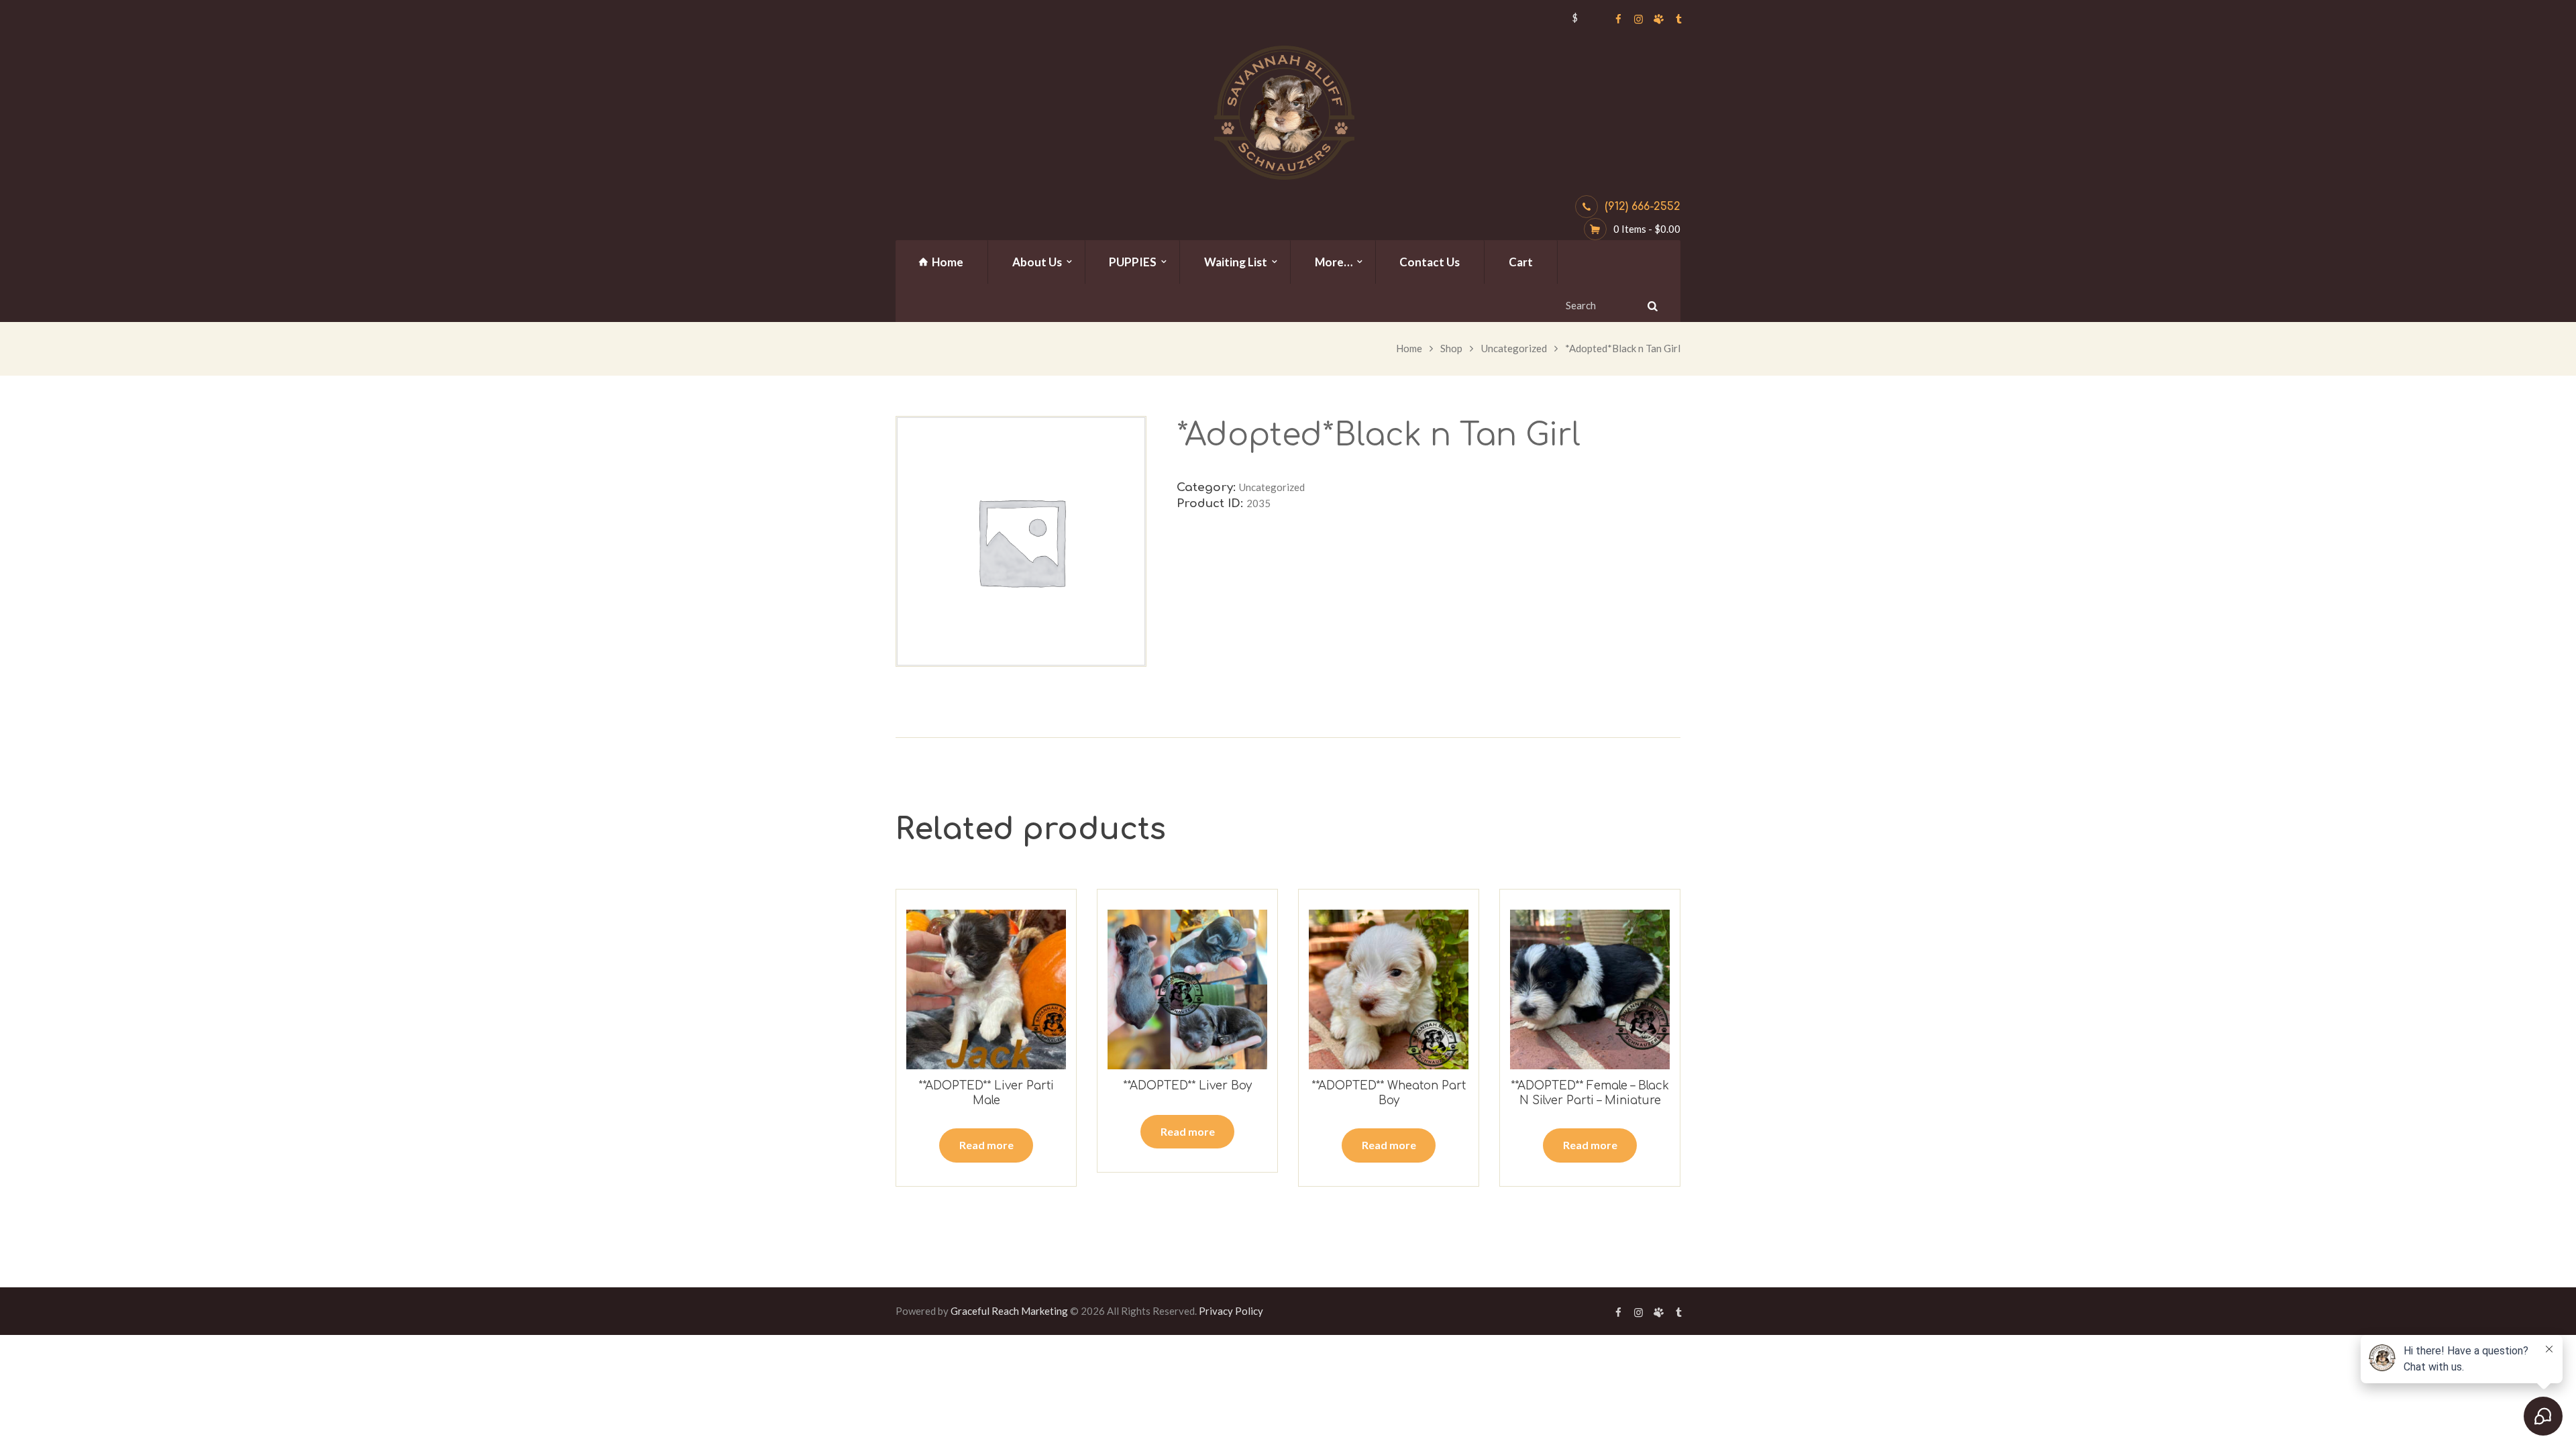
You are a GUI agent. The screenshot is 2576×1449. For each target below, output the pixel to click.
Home (1409, 348)
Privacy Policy (1231, 1311)
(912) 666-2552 (1643, 207)
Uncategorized (1514, 348)
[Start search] (1651, 306)
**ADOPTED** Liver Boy (1187, 1086)
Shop (1451, 348)
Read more (986, 1145)
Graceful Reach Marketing (1009, 1311)
